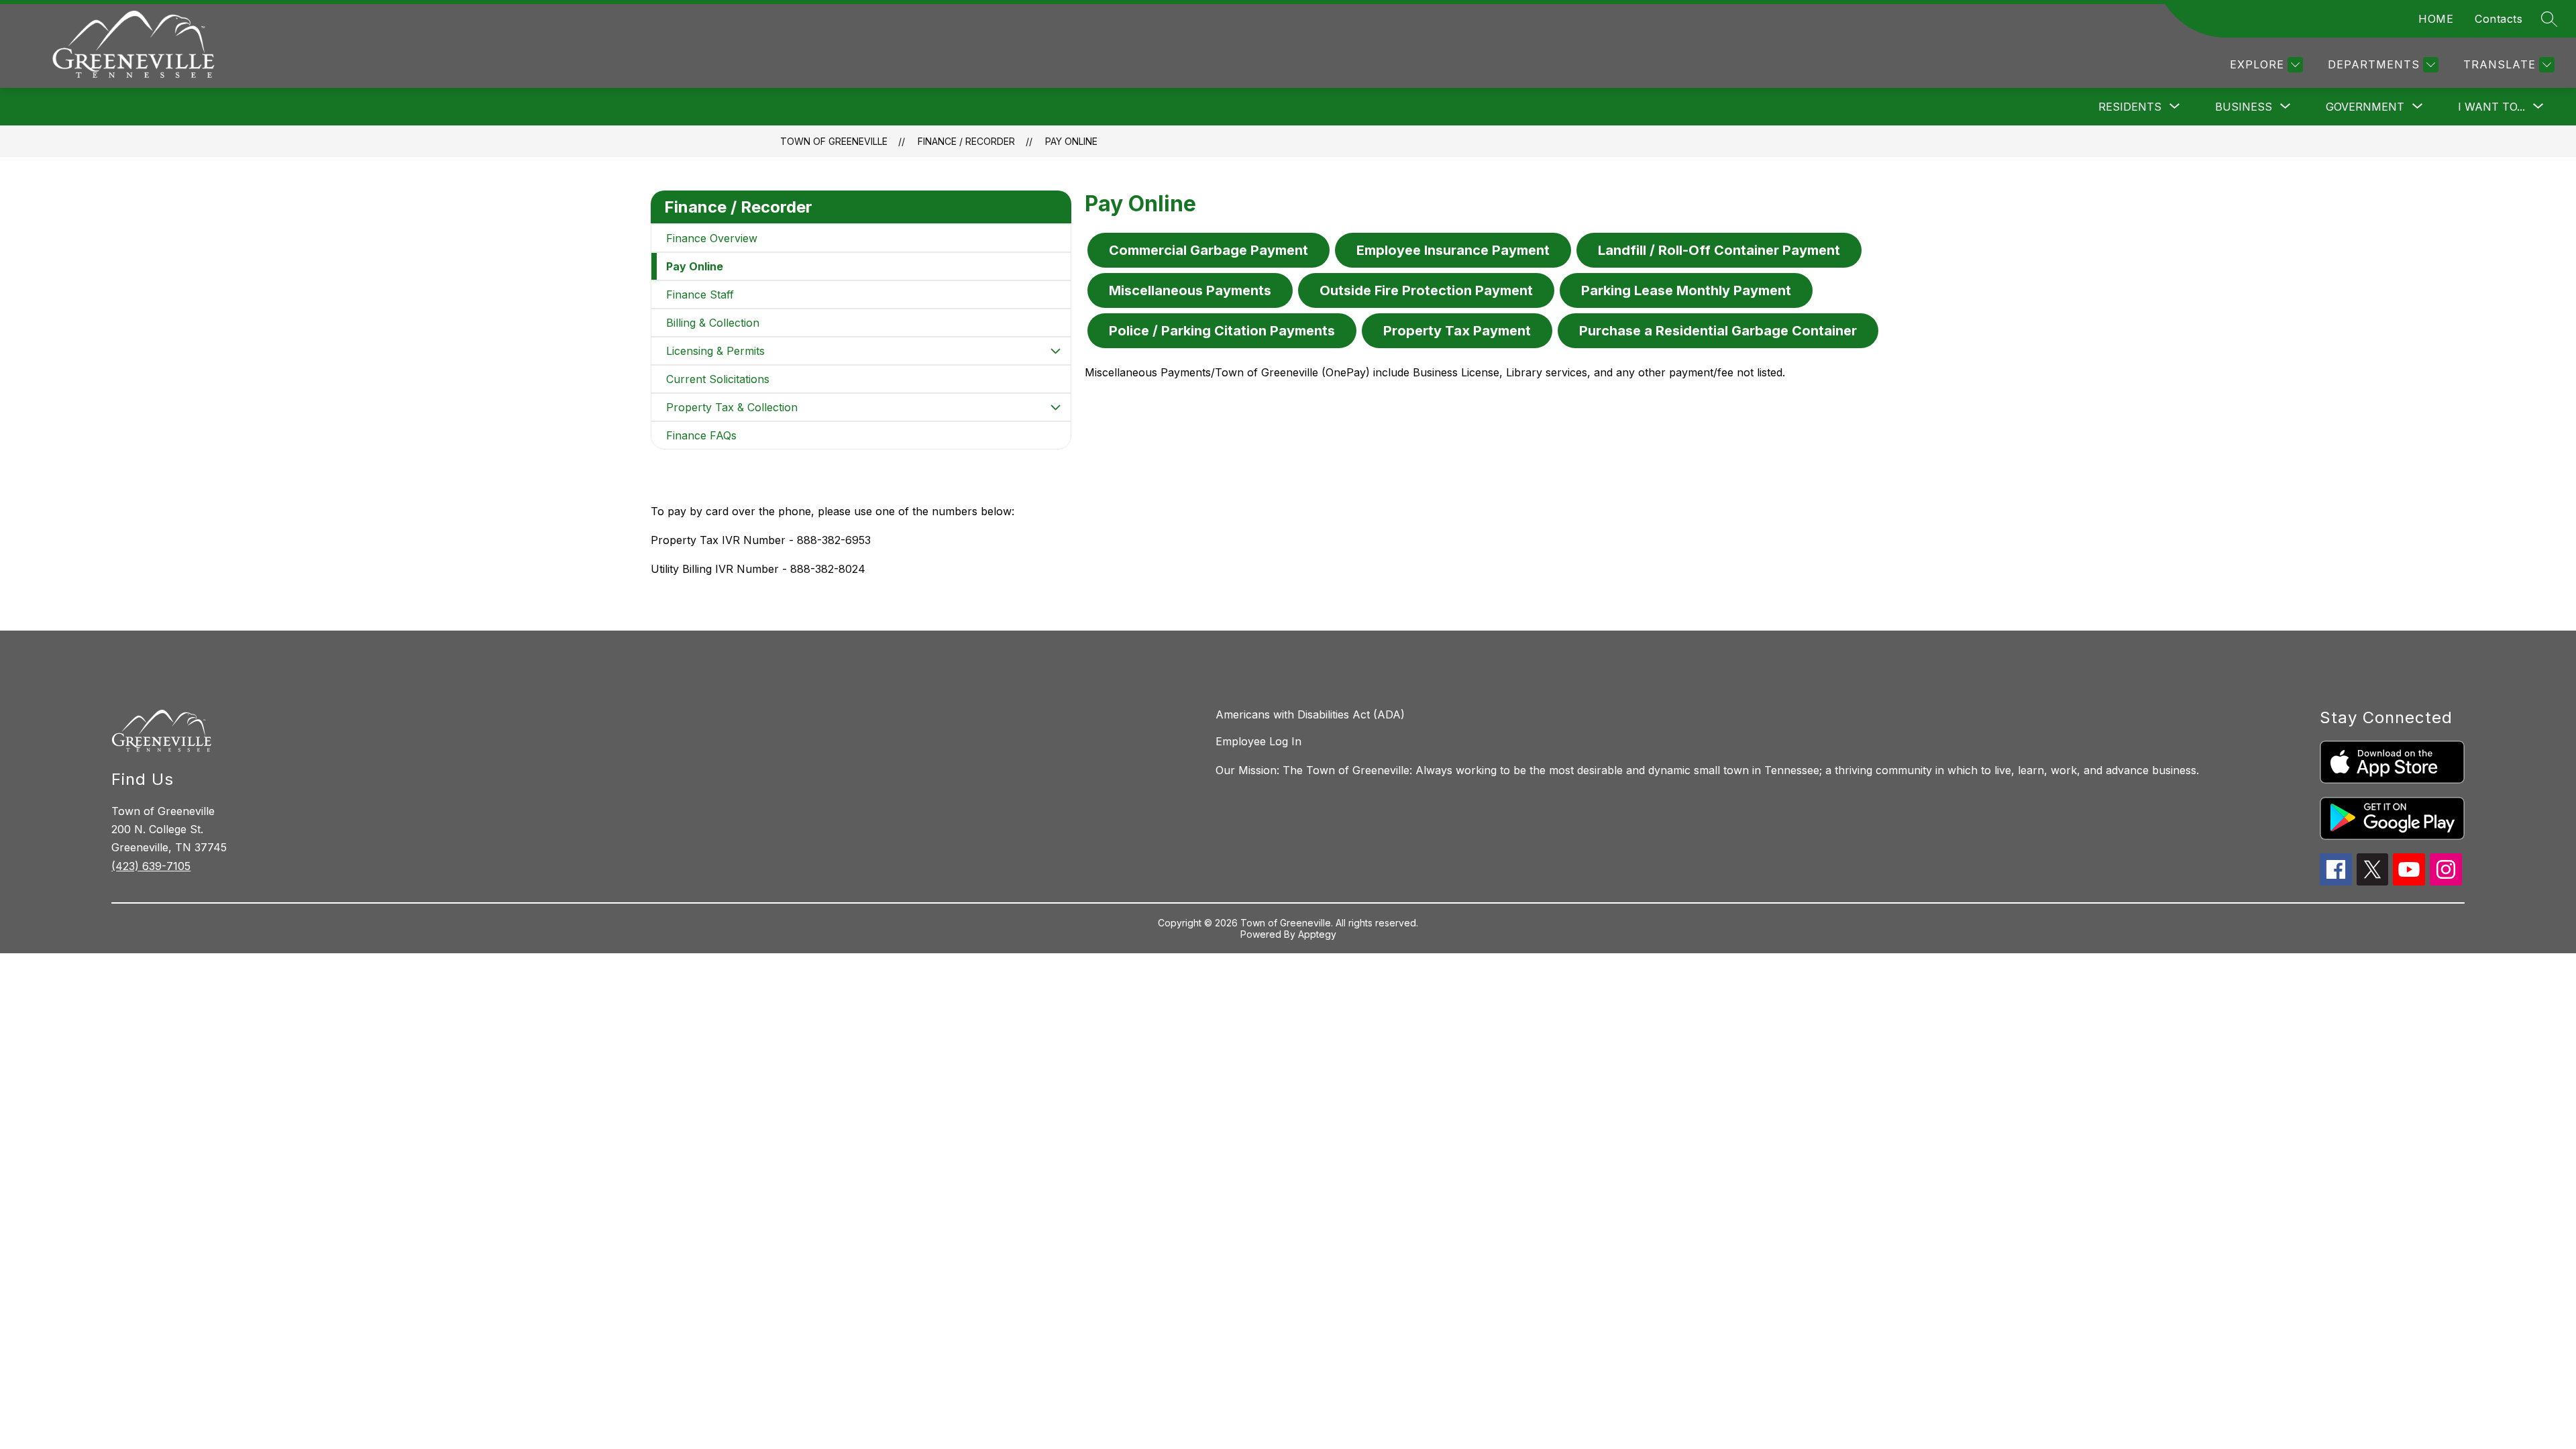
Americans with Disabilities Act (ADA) (1310, 714)
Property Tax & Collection (732, 407)
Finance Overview (712, 238)
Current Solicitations (718, 379)
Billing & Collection (713, 323)
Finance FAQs (701, 435)
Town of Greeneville (834, 141)
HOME (2436, 19)
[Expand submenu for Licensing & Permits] (1056, 351)
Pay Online (1071, 141)
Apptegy (1317, 934)
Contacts (2499, 19)
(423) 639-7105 (151, 866)
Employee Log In (1258, 741)
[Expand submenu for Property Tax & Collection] (1056, 407)
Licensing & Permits (715, 351)
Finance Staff (700, 294)
